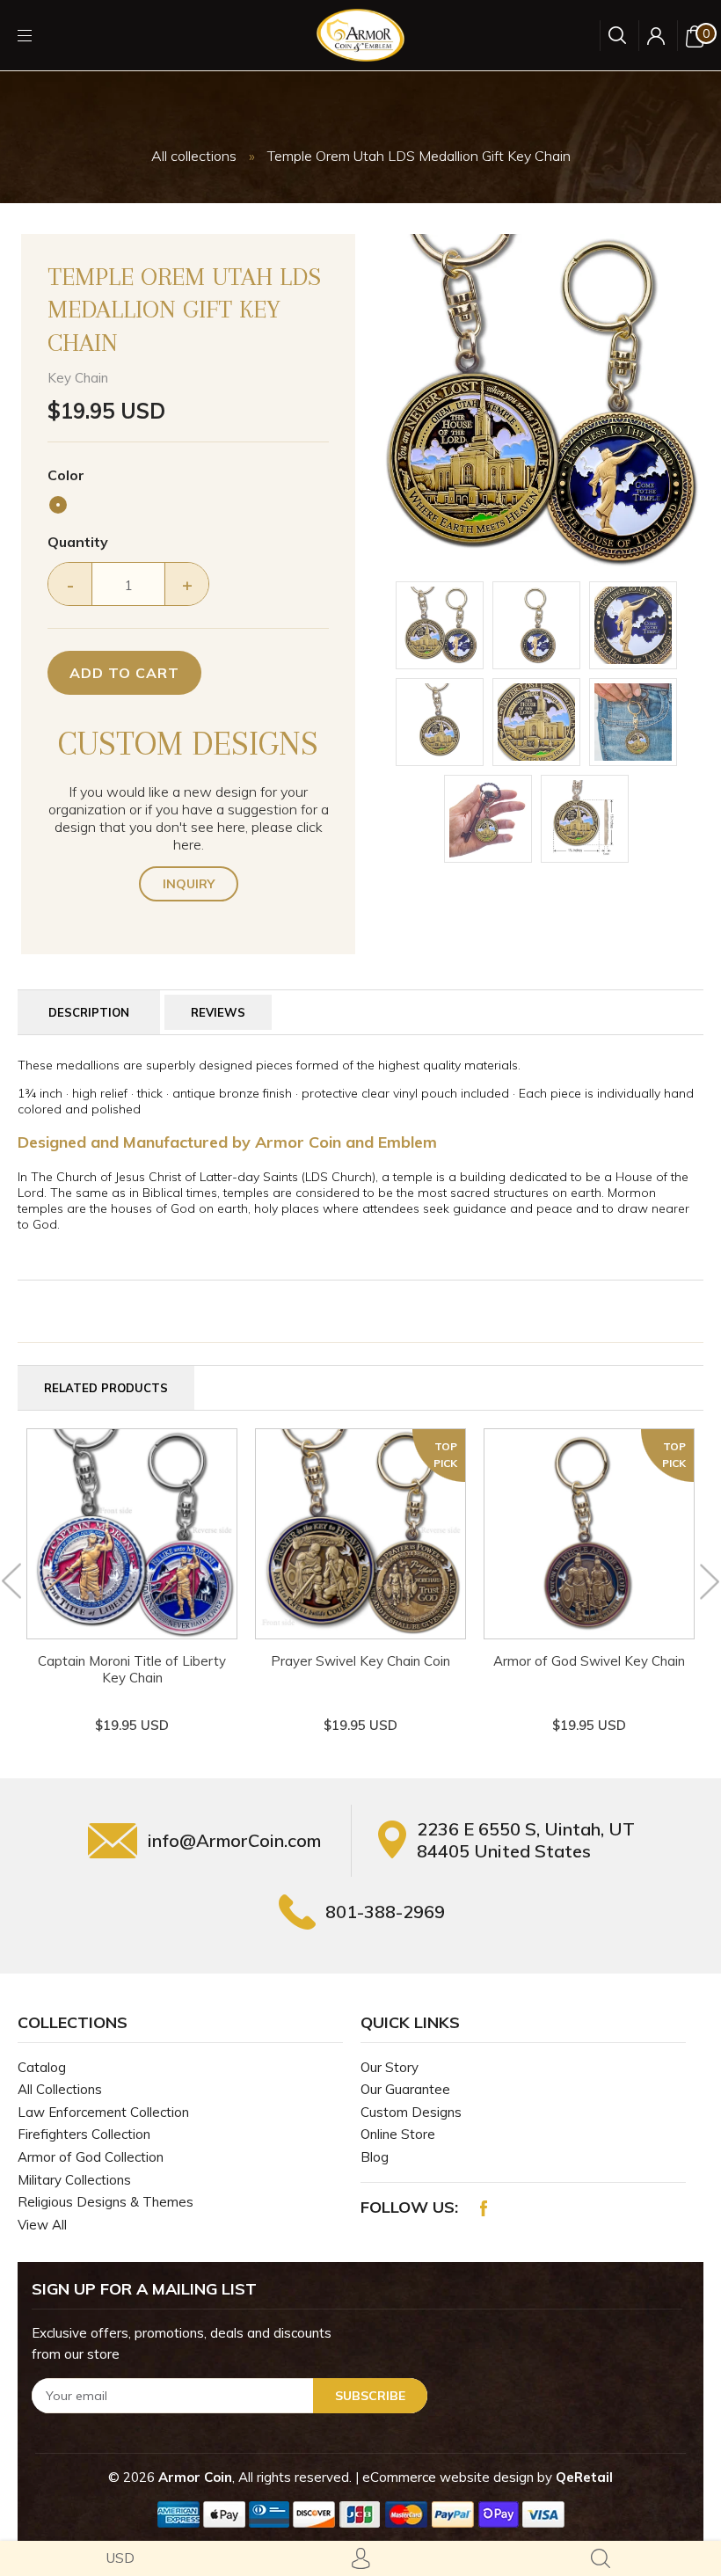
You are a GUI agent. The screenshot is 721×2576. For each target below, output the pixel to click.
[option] (536, 401)
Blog (375, 2157)
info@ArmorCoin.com (234, 1840)
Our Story (390, 2067)
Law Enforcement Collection (103, 2112)
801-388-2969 (385, 1912)
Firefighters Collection (84, 2134)
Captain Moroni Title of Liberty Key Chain (132, 1669)
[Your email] (229, 2396)
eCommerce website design (450, 2477)
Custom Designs (411, 2112)
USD (120, 2558)
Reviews (218, 1012)
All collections (194, 156)
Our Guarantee (405, 2089)
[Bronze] (58, 505)
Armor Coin (195, 2477)
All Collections (60, 2089)
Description (89, 1012)
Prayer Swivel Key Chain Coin (360, 1661)
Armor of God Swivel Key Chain (589, 1661)
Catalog (42, 2067)
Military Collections (74, 2180)
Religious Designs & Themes (106, 2202)
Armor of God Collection (91, 2157)
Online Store (398, 2134)
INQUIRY (189, 884)
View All (42, 2225)
